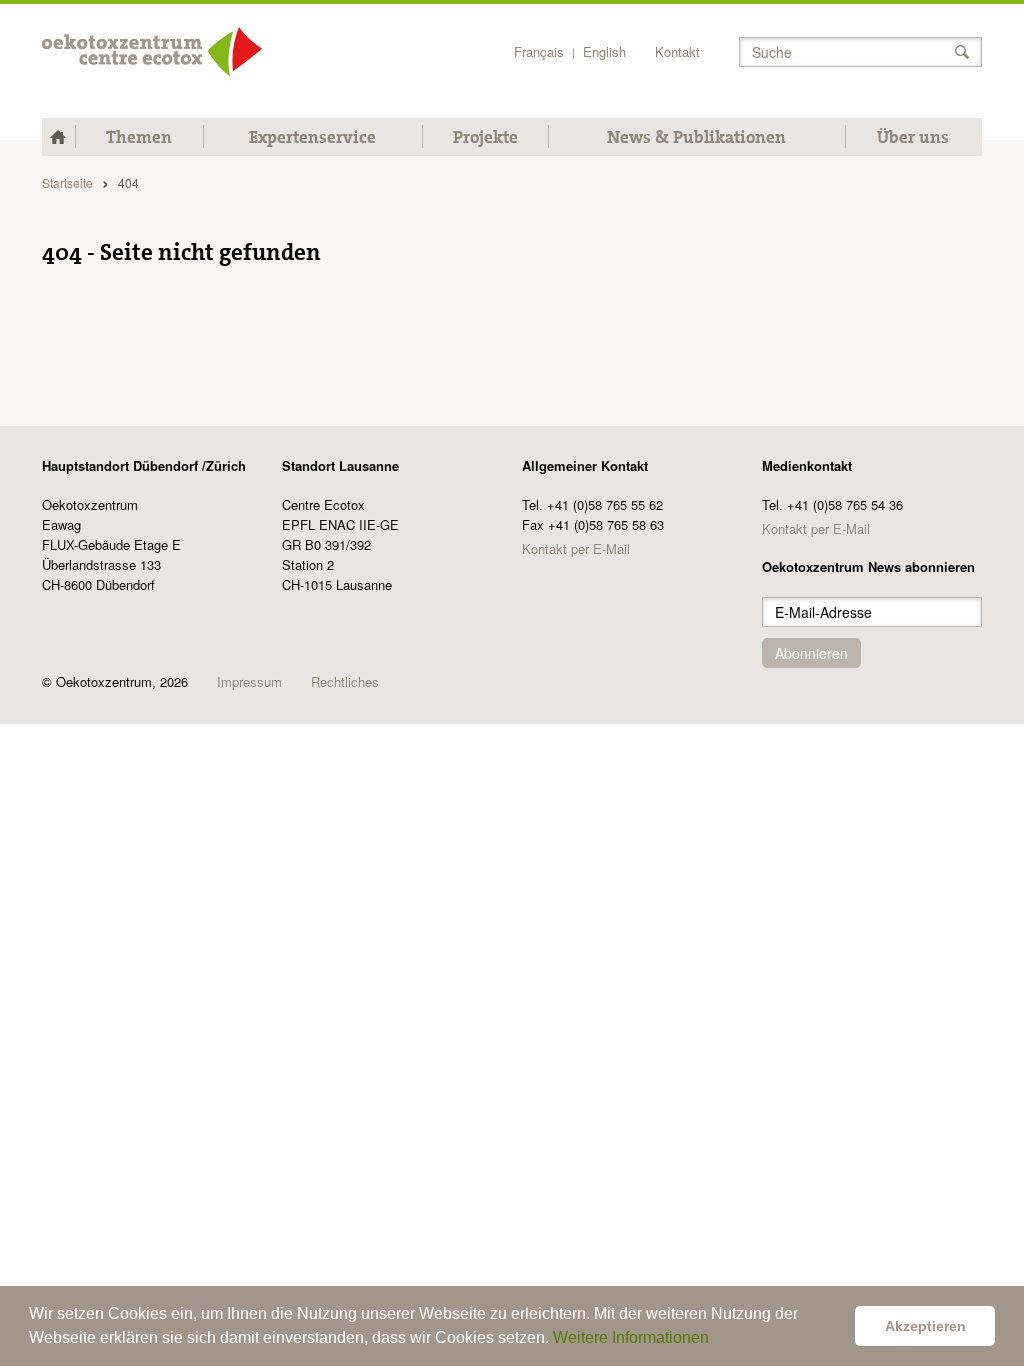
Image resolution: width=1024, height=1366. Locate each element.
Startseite (67, 182)
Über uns (913, 137)
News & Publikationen (696, 137)
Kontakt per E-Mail (576, 548)
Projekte (485, 137)
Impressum (249, 681)
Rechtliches (345, 681)
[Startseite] (152, 51)
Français (539, 51)
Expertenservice (312, 137)
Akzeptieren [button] (925, 1326)
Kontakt (677, 51)
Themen (139, 137)
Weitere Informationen (631, 1337)
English (604, 51)
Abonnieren (811, 653)
